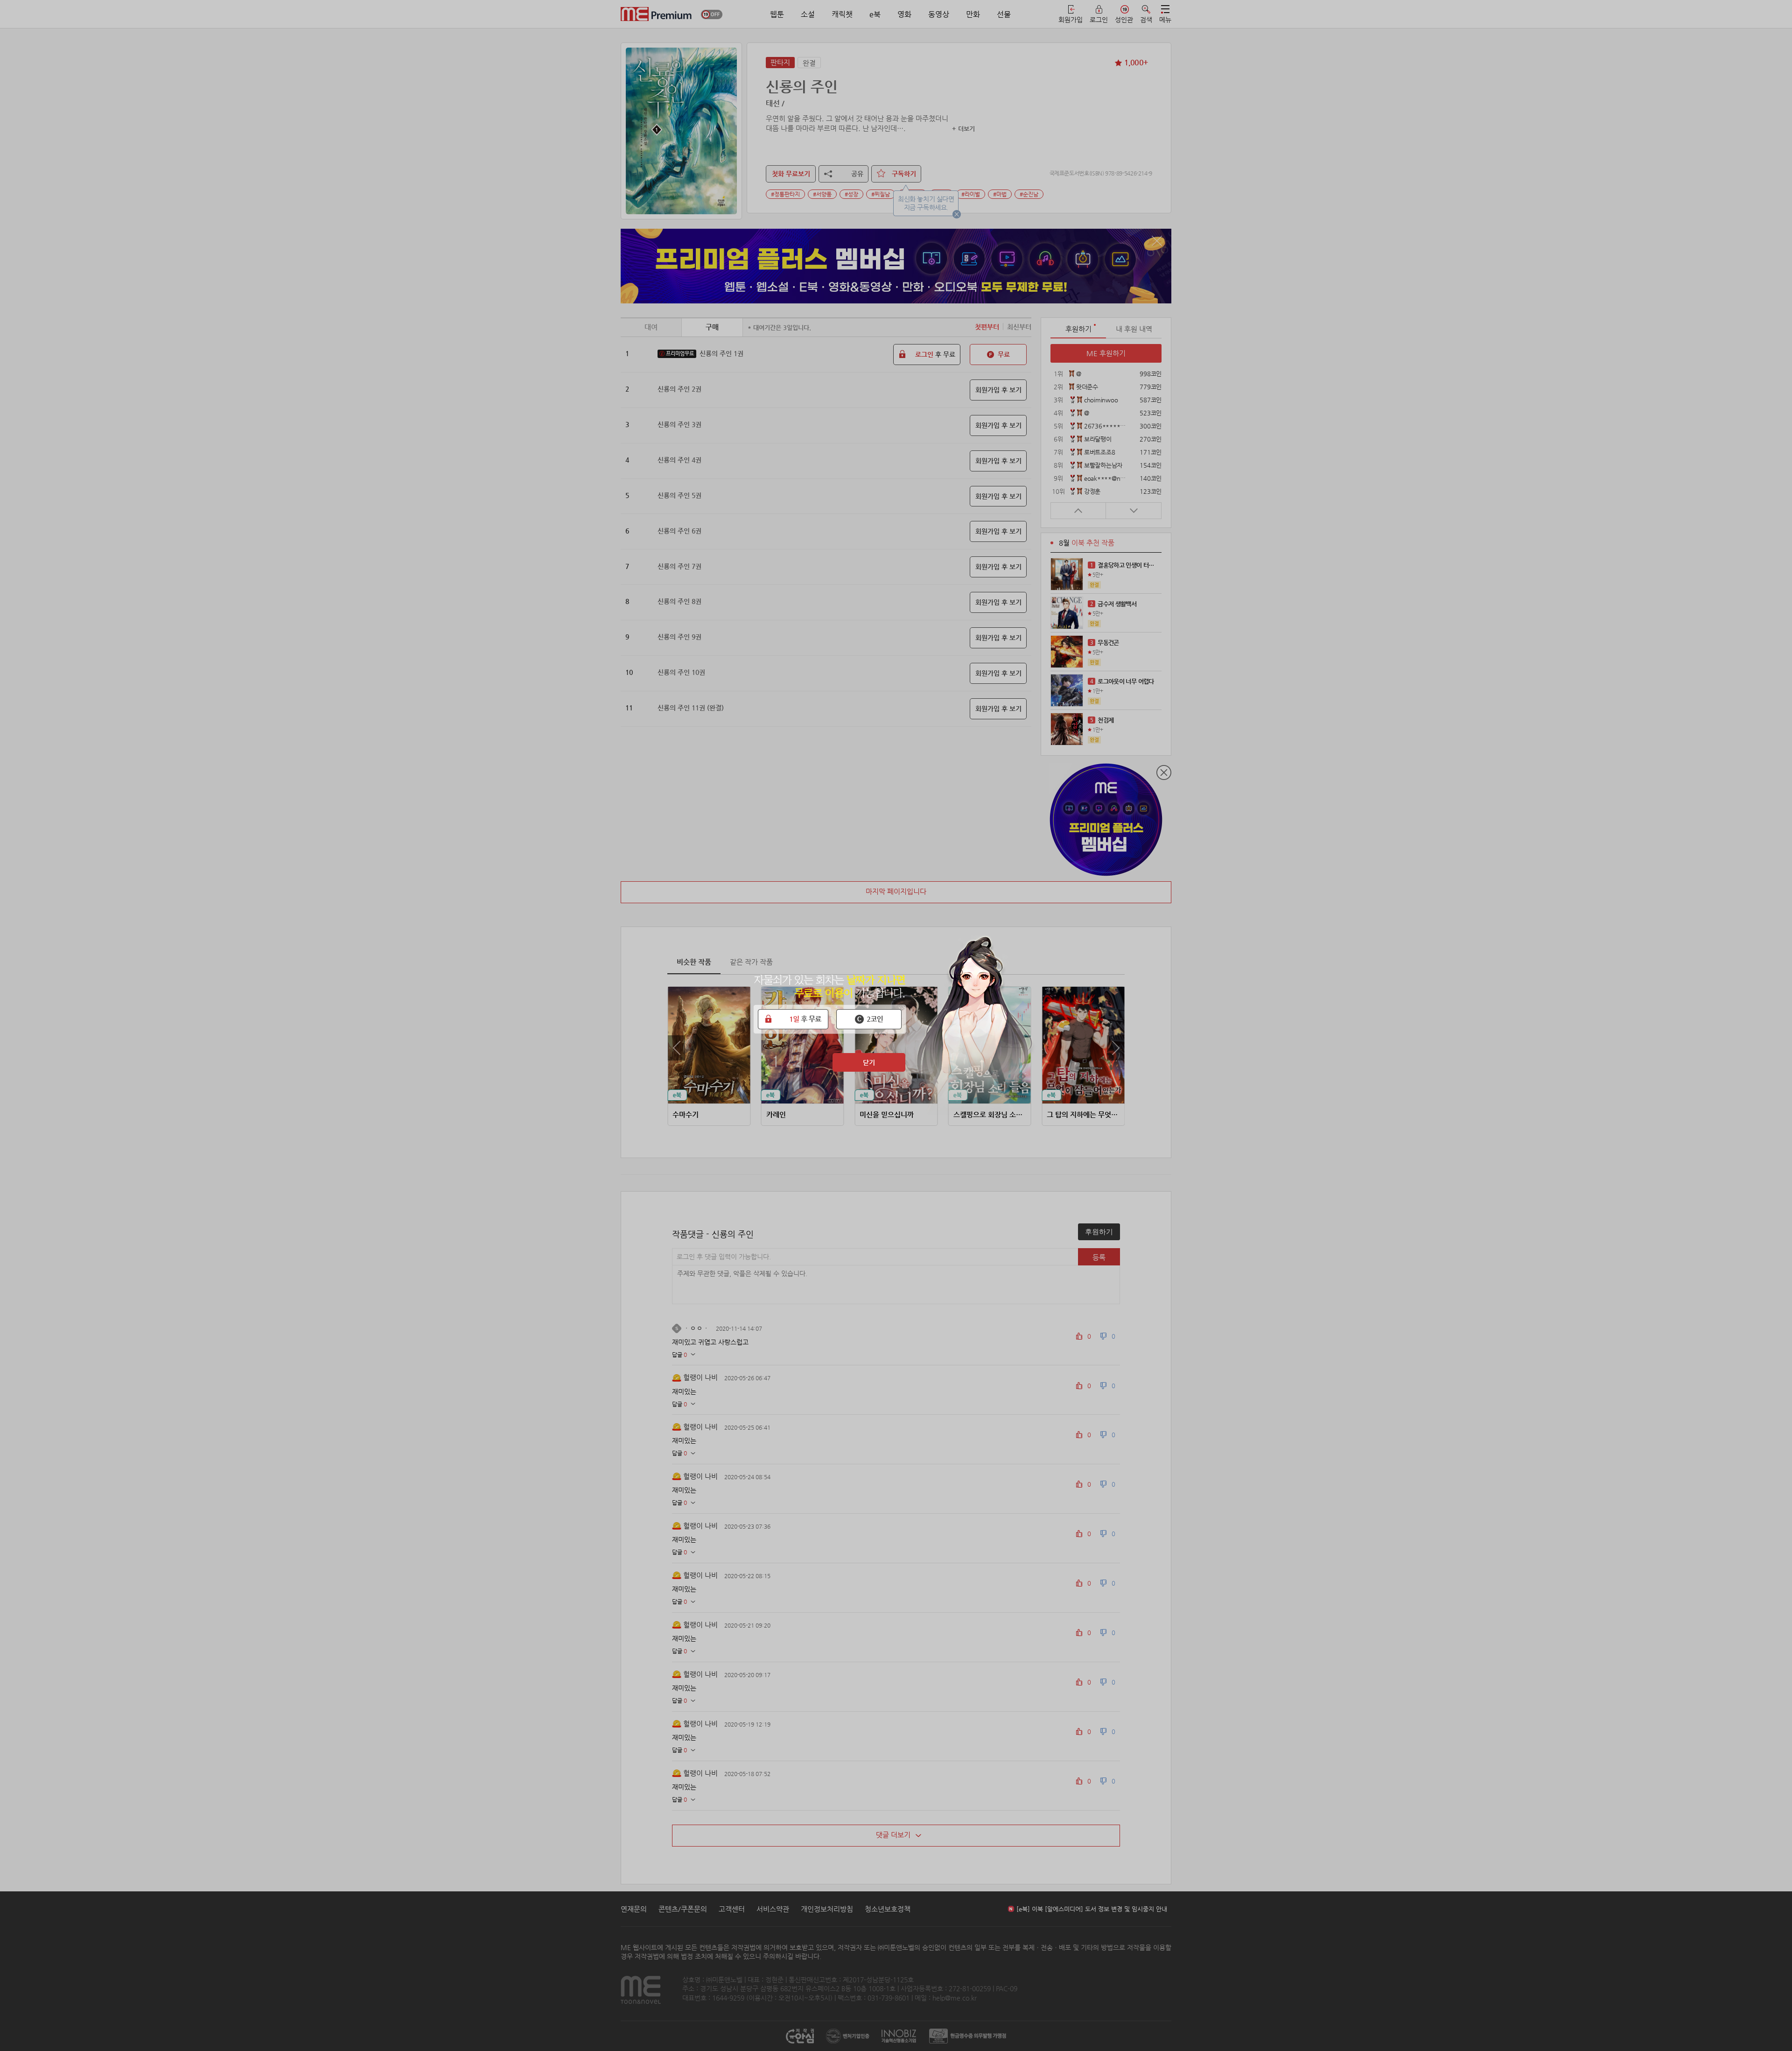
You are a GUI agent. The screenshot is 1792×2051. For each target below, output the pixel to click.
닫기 (869, 1062)
